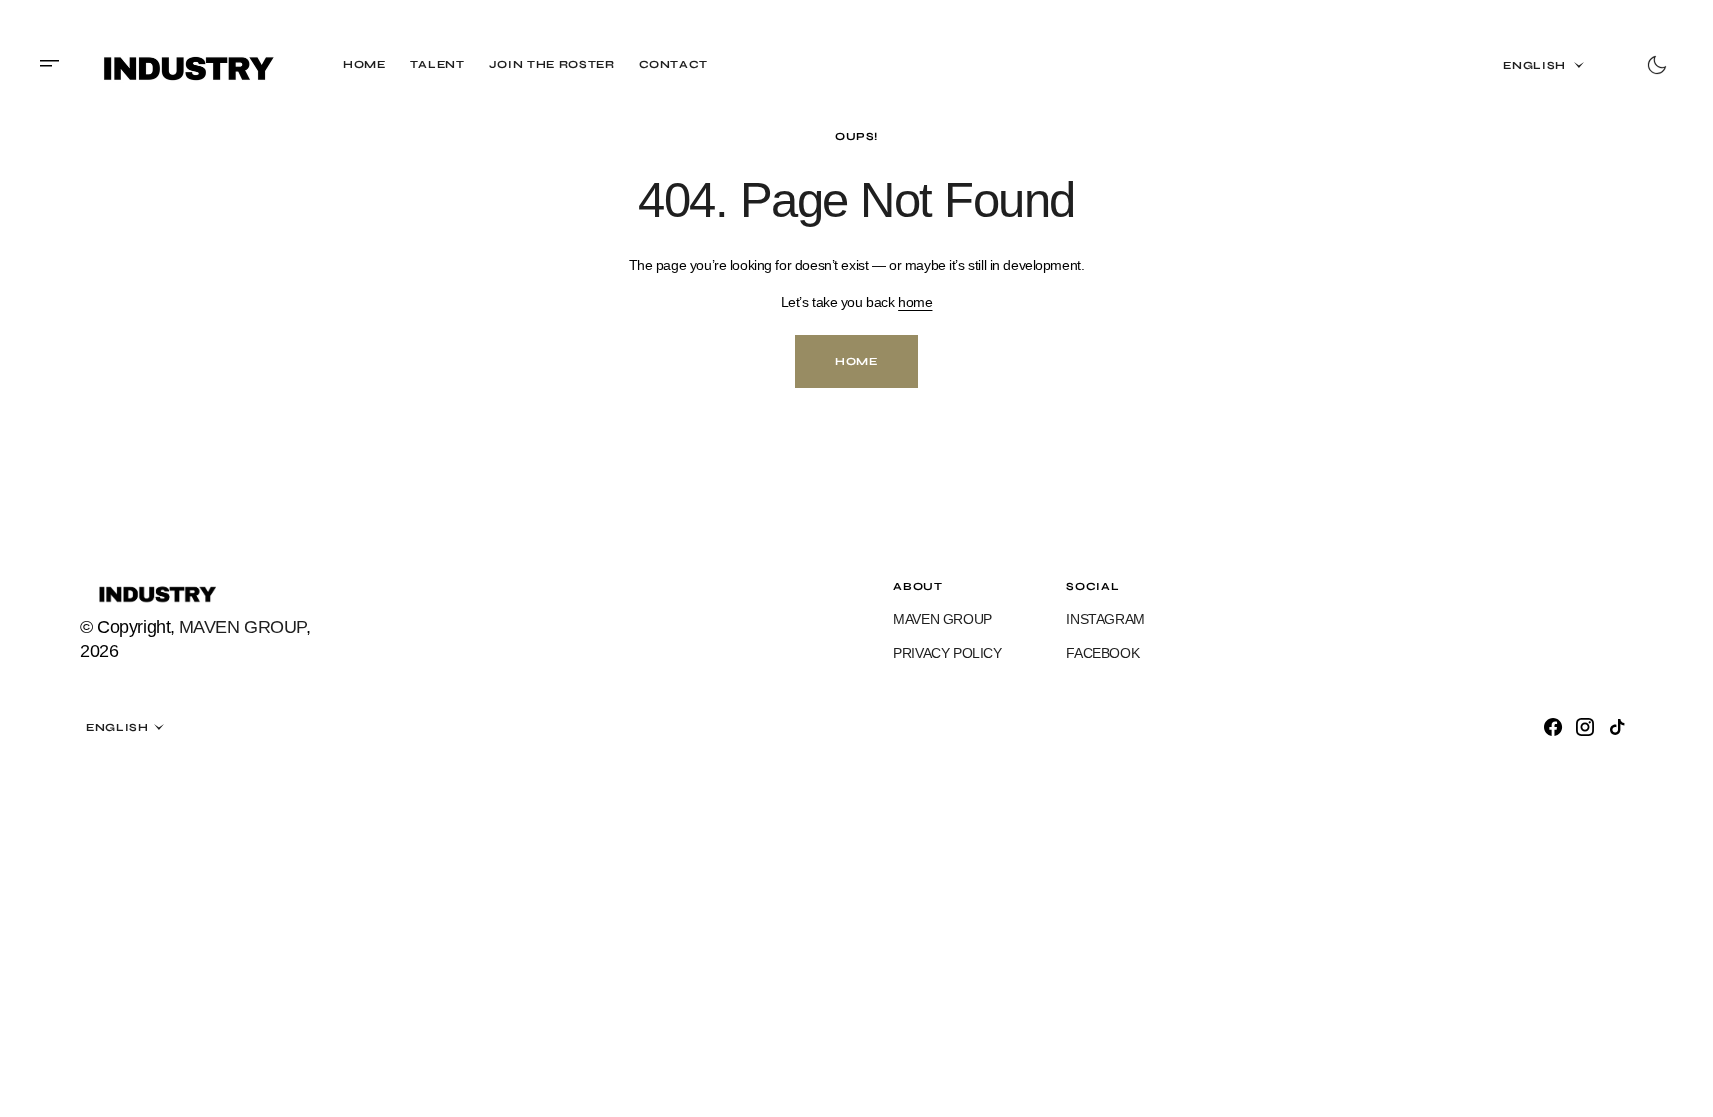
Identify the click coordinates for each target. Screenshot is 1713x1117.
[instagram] (1585, 727)
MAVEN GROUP (242, 627)
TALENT (437, 64)
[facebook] (1553, 727)
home (915, 302)
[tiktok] (1617, 727)
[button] (56, 65)
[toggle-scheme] (1657, 65)
